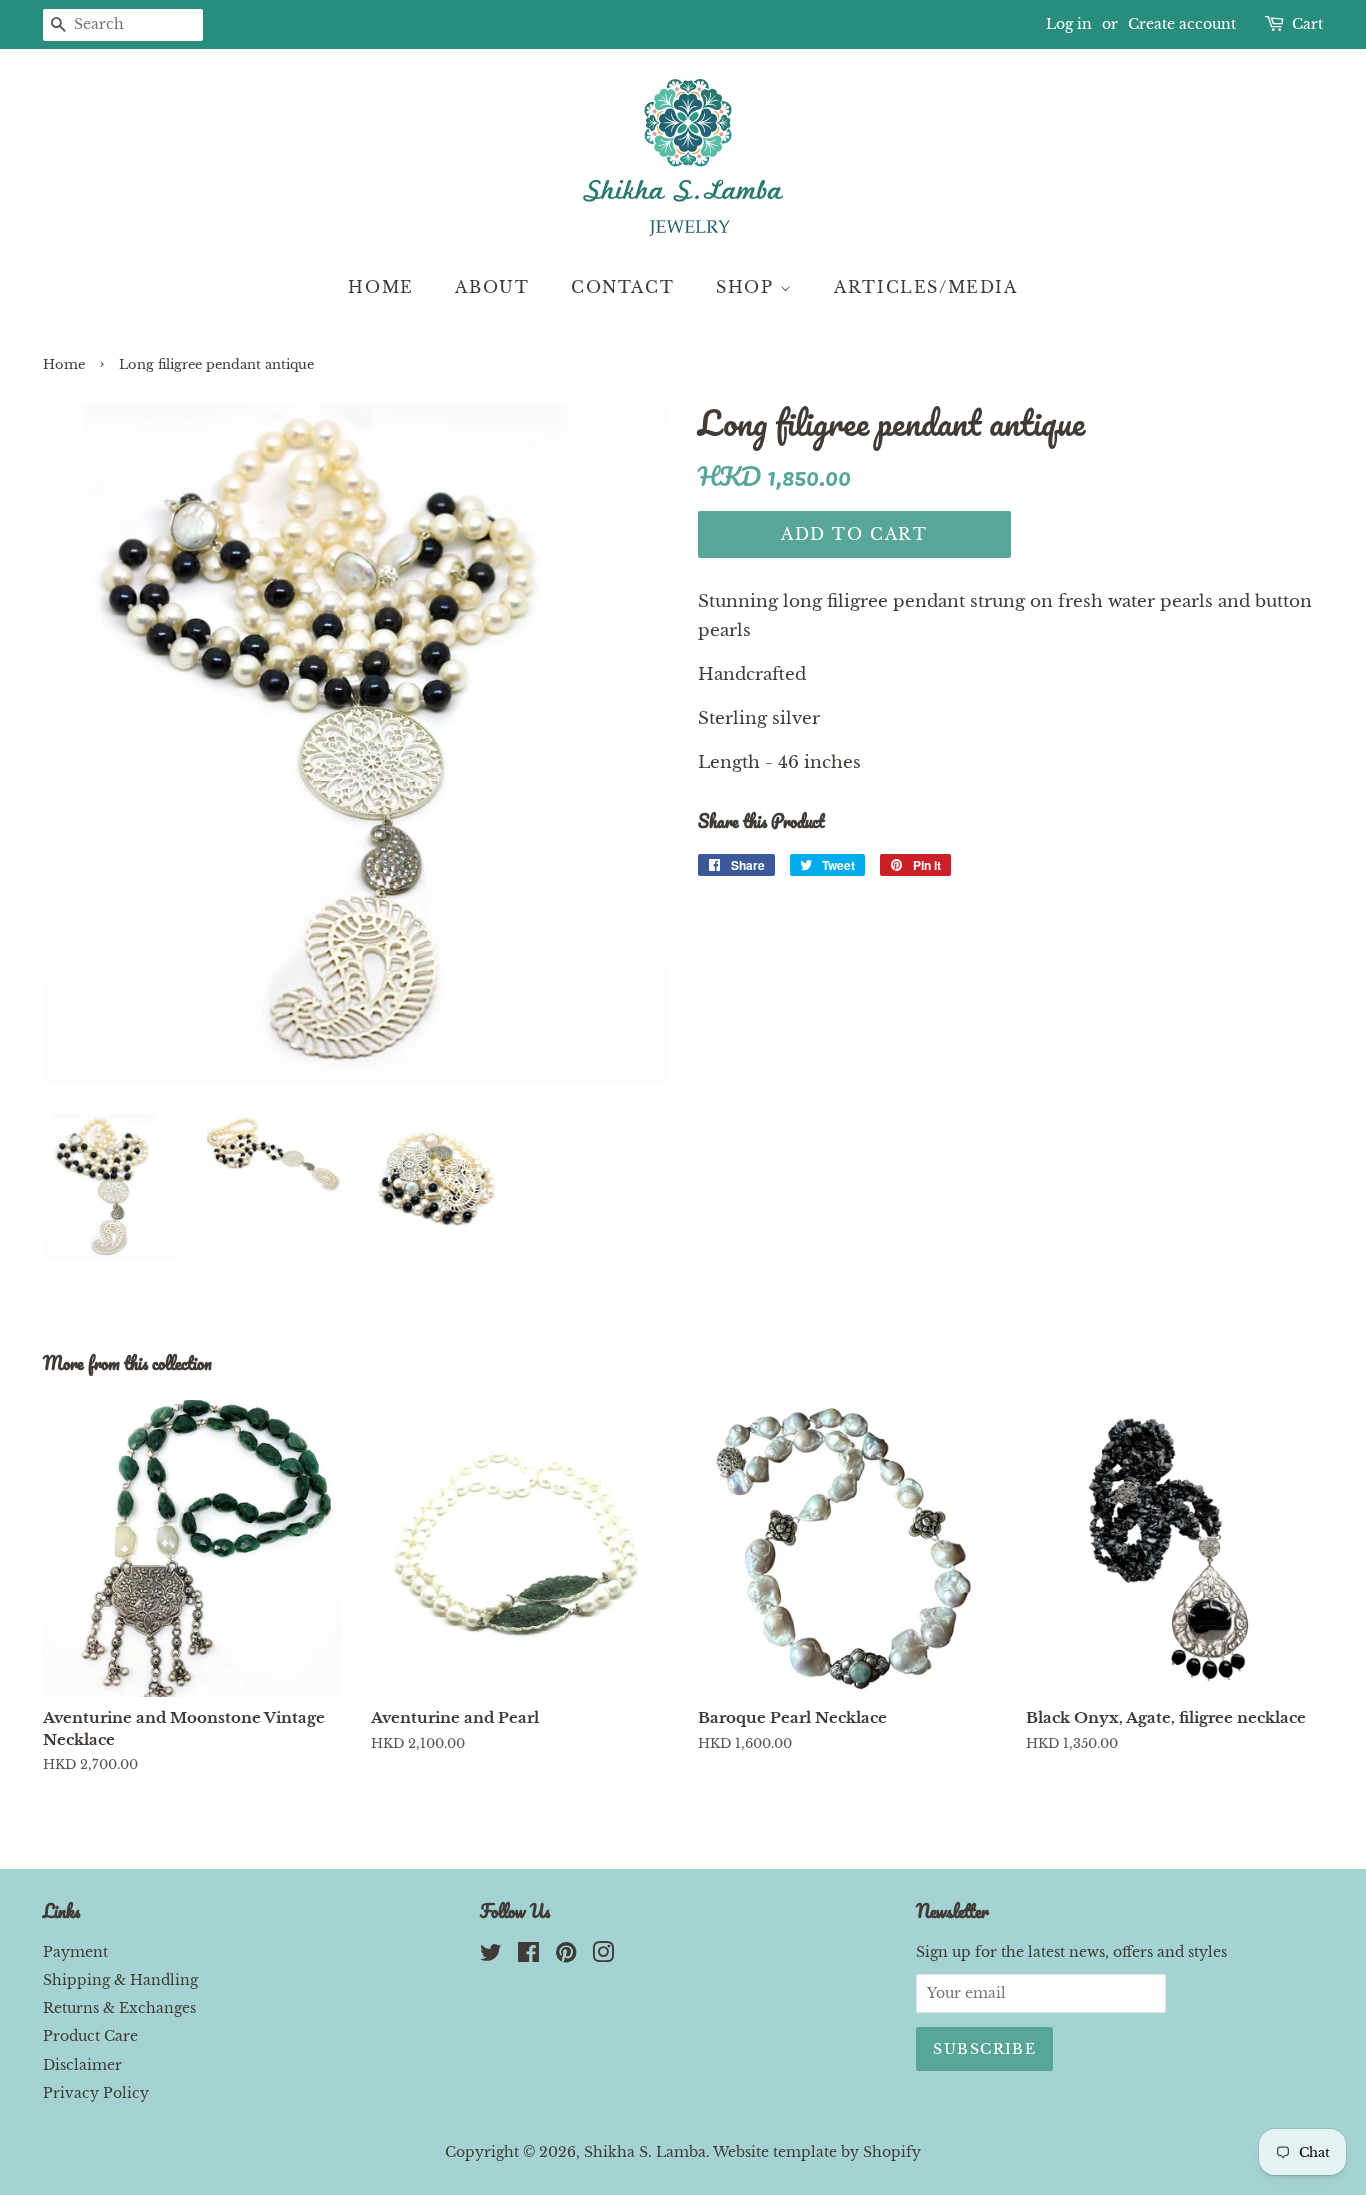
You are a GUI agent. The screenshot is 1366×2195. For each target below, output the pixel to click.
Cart (1307, 24)
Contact (622, 287)
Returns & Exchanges (119, 2008)
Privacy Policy (96, 2093)
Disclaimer (82, 2065)
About (492, 287)
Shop (748, 287)
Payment (75, 1952)
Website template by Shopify (817, 2152)
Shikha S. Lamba (645, 2152)
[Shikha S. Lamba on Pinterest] (566, 1956)
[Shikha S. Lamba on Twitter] (491, 1956)
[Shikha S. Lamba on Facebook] (528, 1956)
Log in (1069, 24)
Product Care (90, 2036)
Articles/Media (925, 287)
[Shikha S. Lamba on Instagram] (603, 1956)
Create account (1182, 24)
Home (380, 287)
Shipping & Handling (120, 1980)
